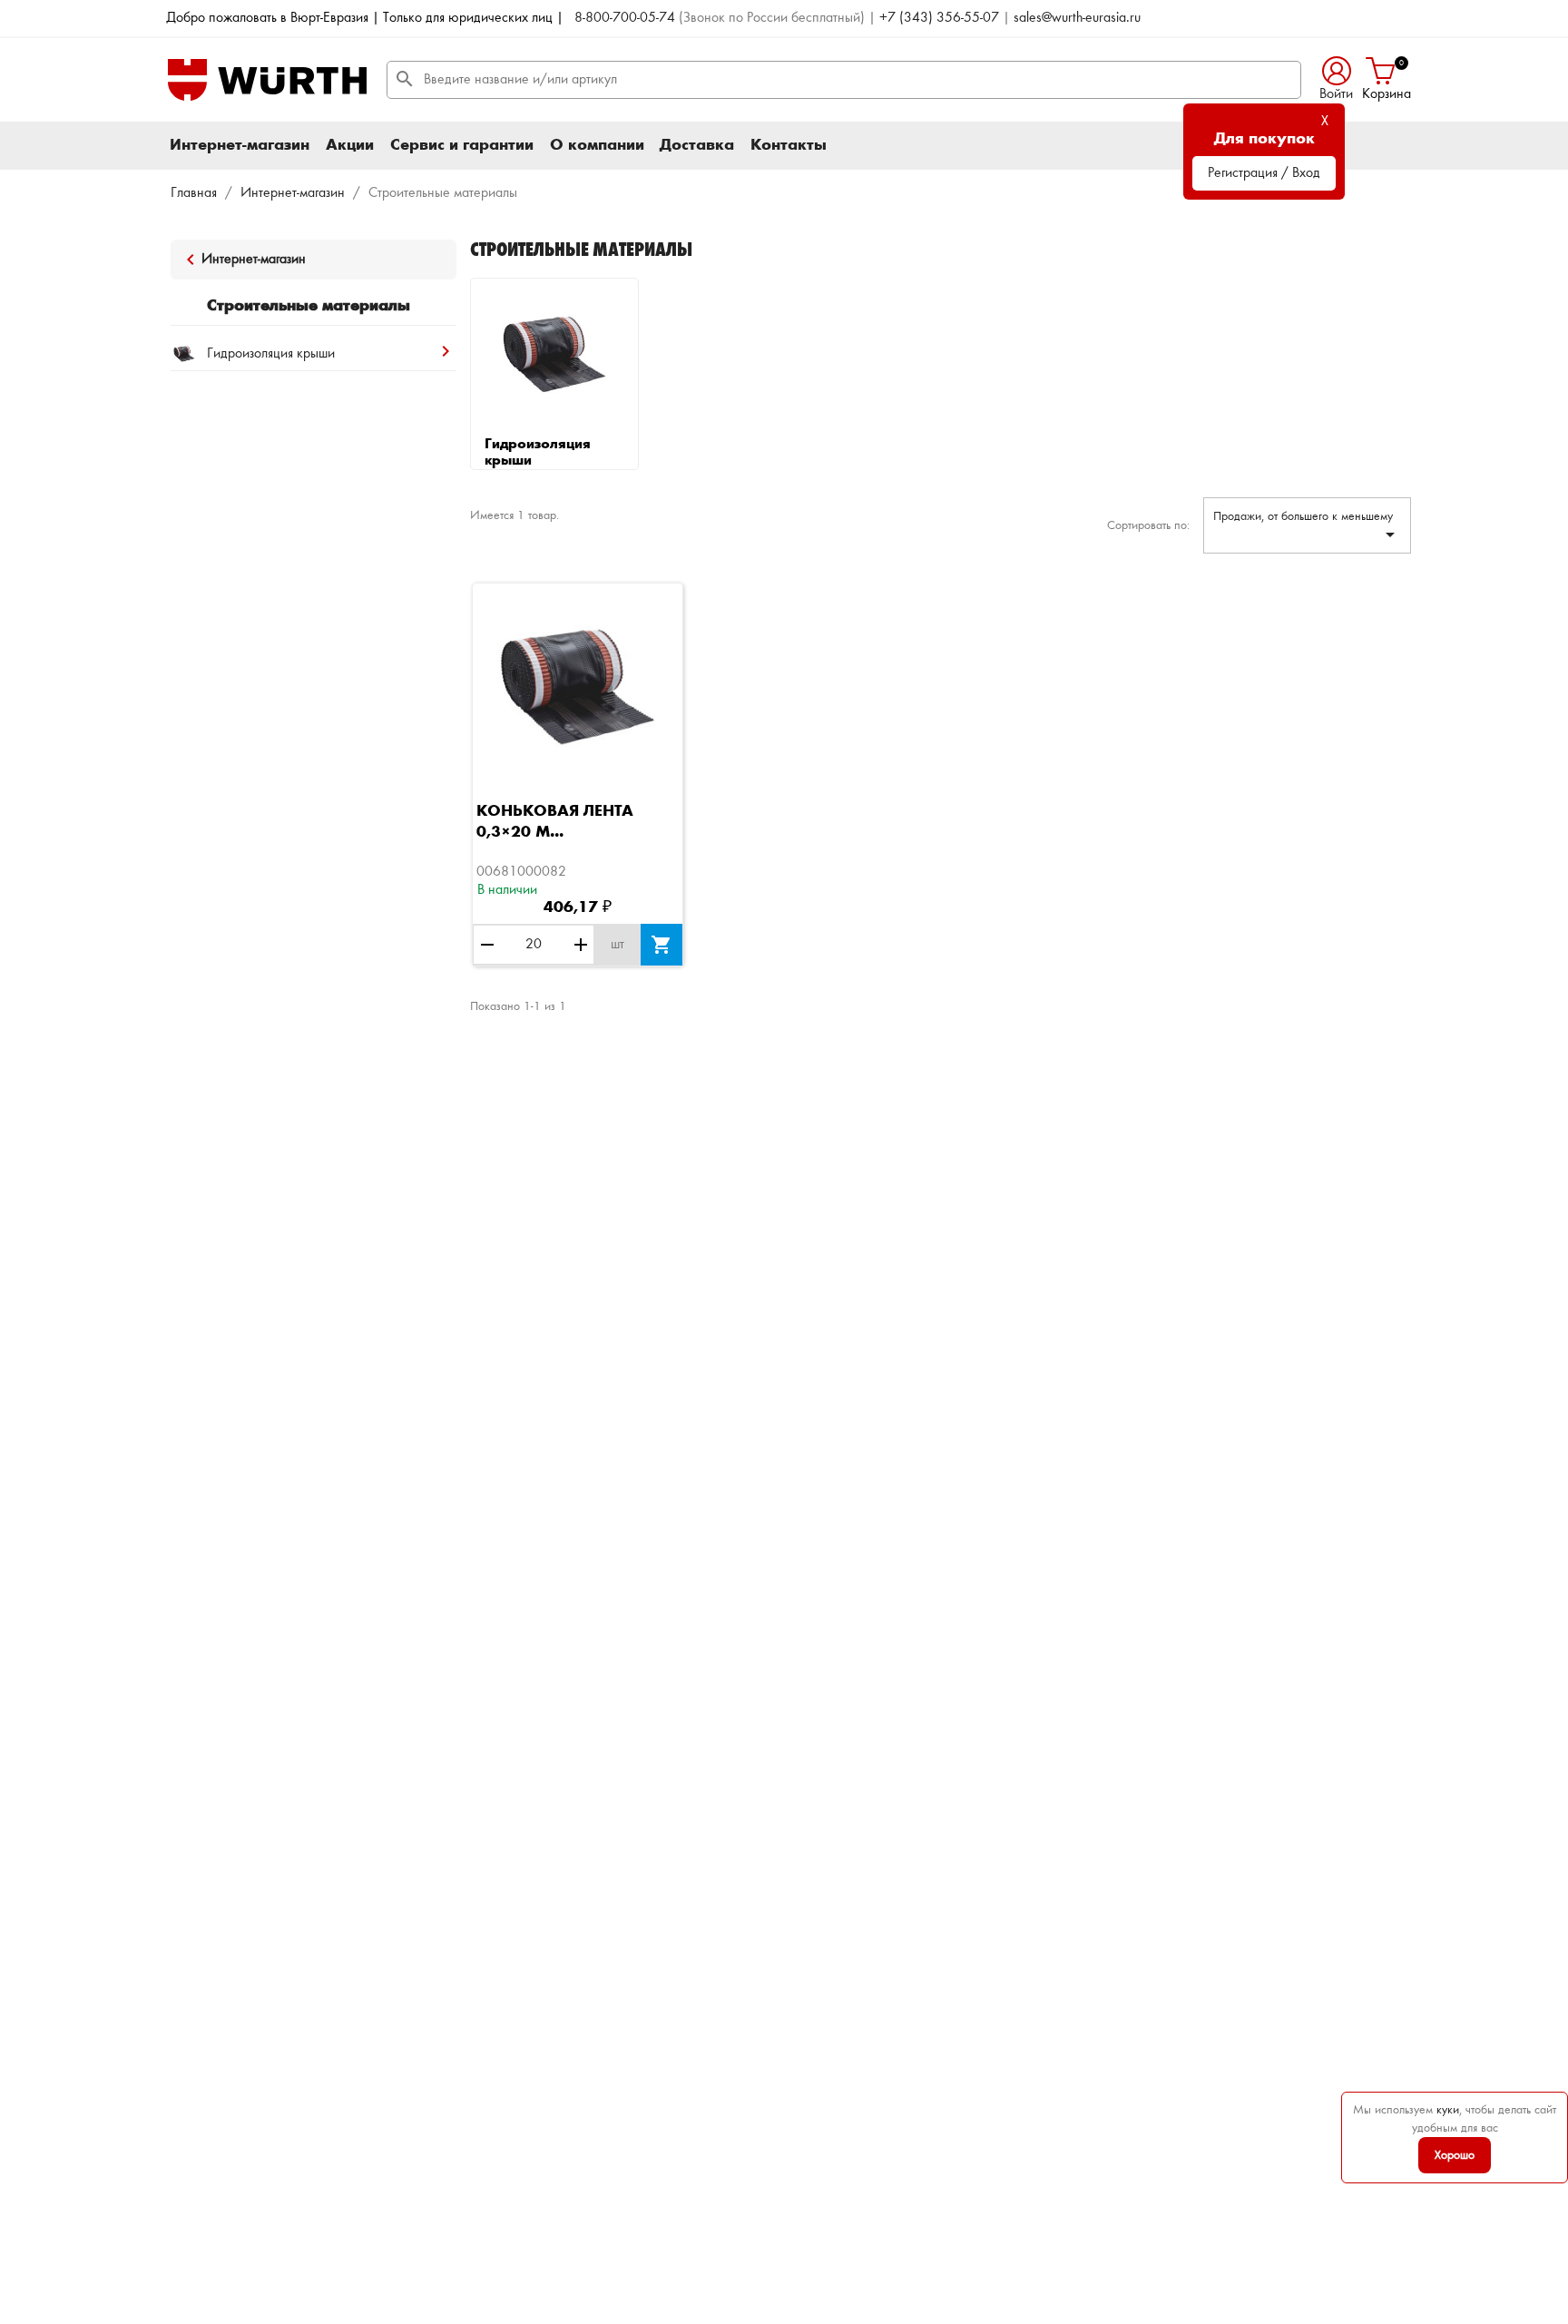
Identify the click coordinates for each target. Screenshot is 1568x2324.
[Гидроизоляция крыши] (554, 354)
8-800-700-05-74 (625, 18)
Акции (350, 145)
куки (1448, 2110)
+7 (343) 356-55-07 (939, 18)
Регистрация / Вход (1264, 173)
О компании (597, 145)
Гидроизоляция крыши (538, 453)
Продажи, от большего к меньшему (1307, 528)
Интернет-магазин (240, 145)
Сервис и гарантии (462, 145)
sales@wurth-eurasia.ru (1077, 18)
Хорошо (1455, 2155)
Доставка (697, 145)
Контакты (789, 145)
